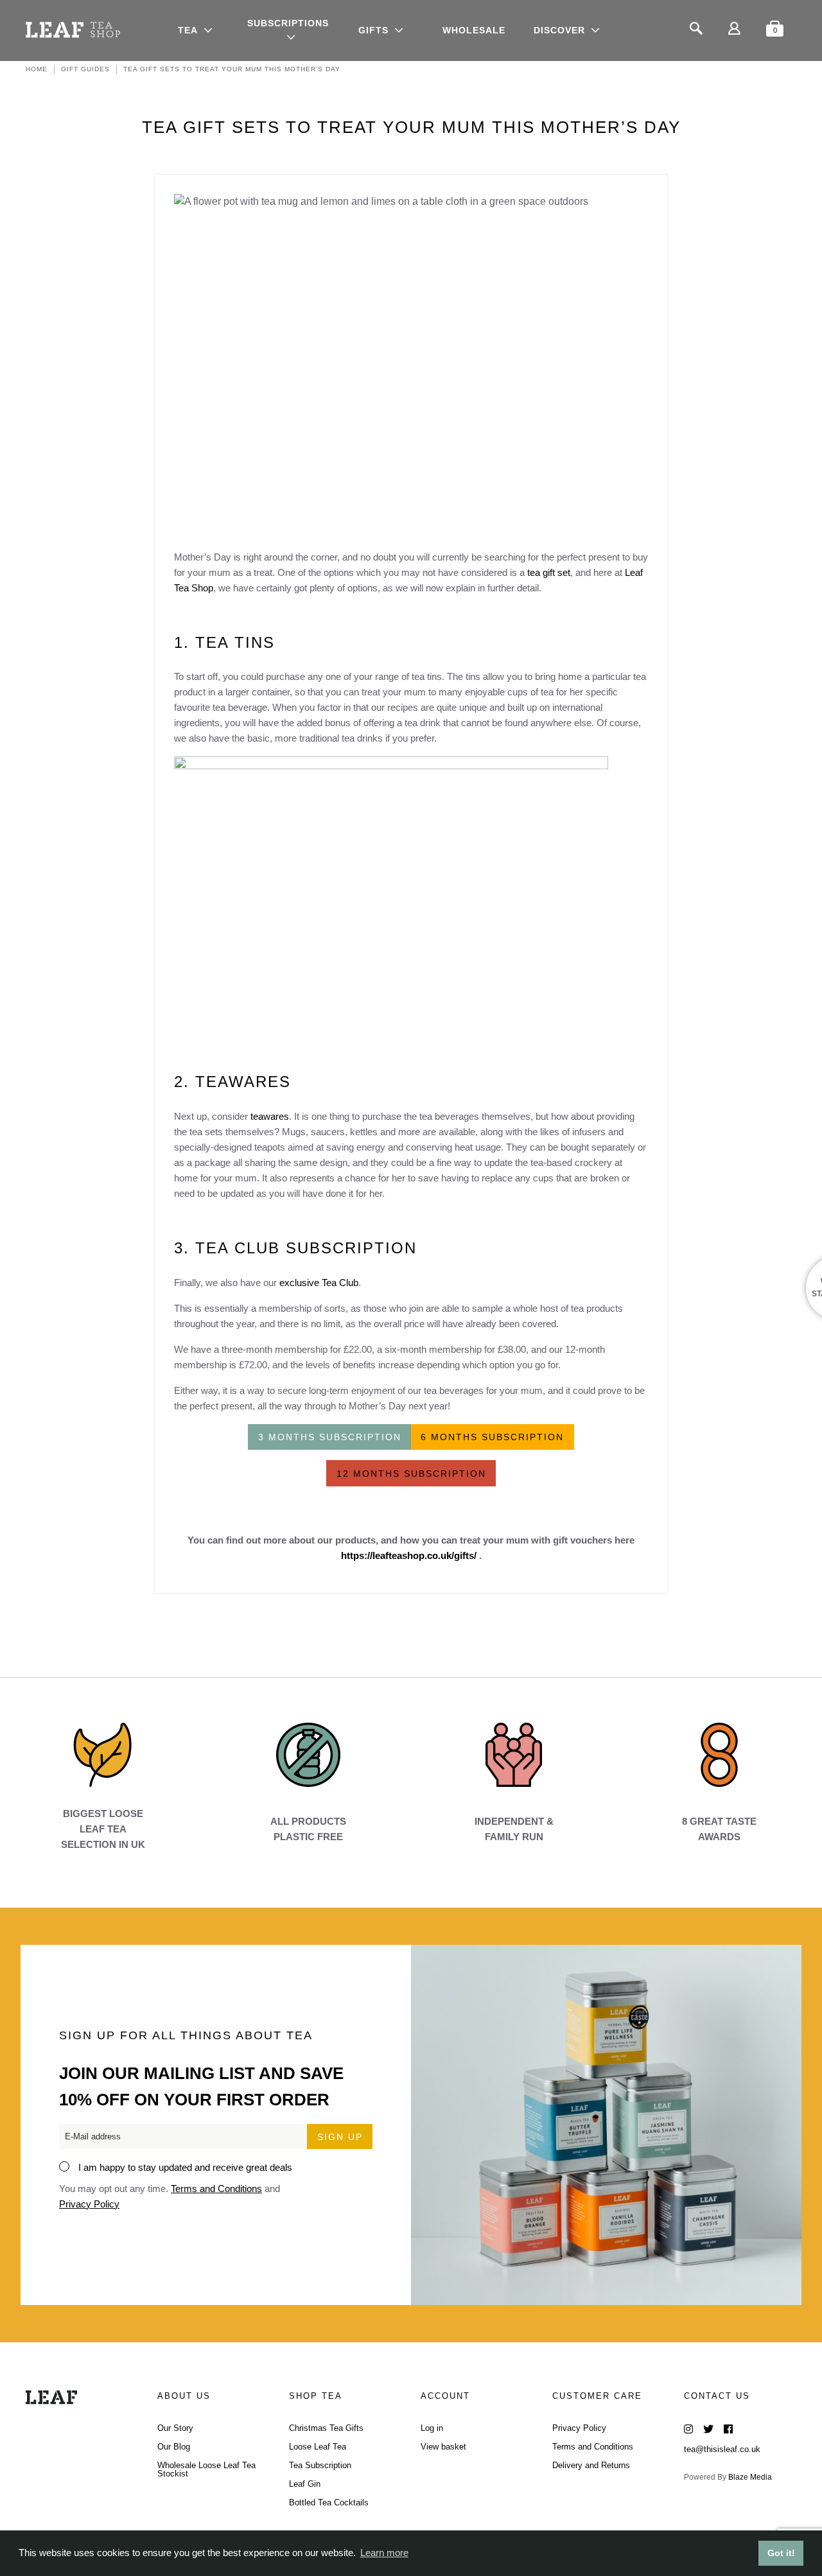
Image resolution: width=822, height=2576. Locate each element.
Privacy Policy (89, 2204)
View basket (443, 2447)
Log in (432, 2428)
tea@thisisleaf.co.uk (722, 2449)
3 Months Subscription (330, 1437)
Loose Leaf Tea (318, 2447)
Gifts (373, 30)
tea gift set (549, 572)
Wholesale (474, 30)
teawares (270, 1116)
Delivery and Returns (591, 2465)
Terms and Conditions (216, 2189)
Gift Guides (85, 69)
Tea (188, 30)
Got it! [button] (781, 2553)
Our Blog (174, 2447)
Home (37, 69)
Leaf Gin (305, 2484)
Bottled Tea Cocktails (329, 2502)
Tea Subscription (320, 2465)
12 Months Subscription (411, 1474)
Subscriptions (288, 23)
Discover (559, 30)
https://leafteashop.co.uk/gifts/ (409, 1555)
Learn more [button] (384, 2553)
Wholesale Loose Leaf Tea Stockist (206, 2469)
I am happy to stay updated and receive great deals (185, 2167)
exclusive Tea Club (319, 1283)
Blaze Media (750, 2477)
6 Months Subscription (492, 1437)
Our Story (175, 2428)
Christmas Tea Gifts (326, 2428)
